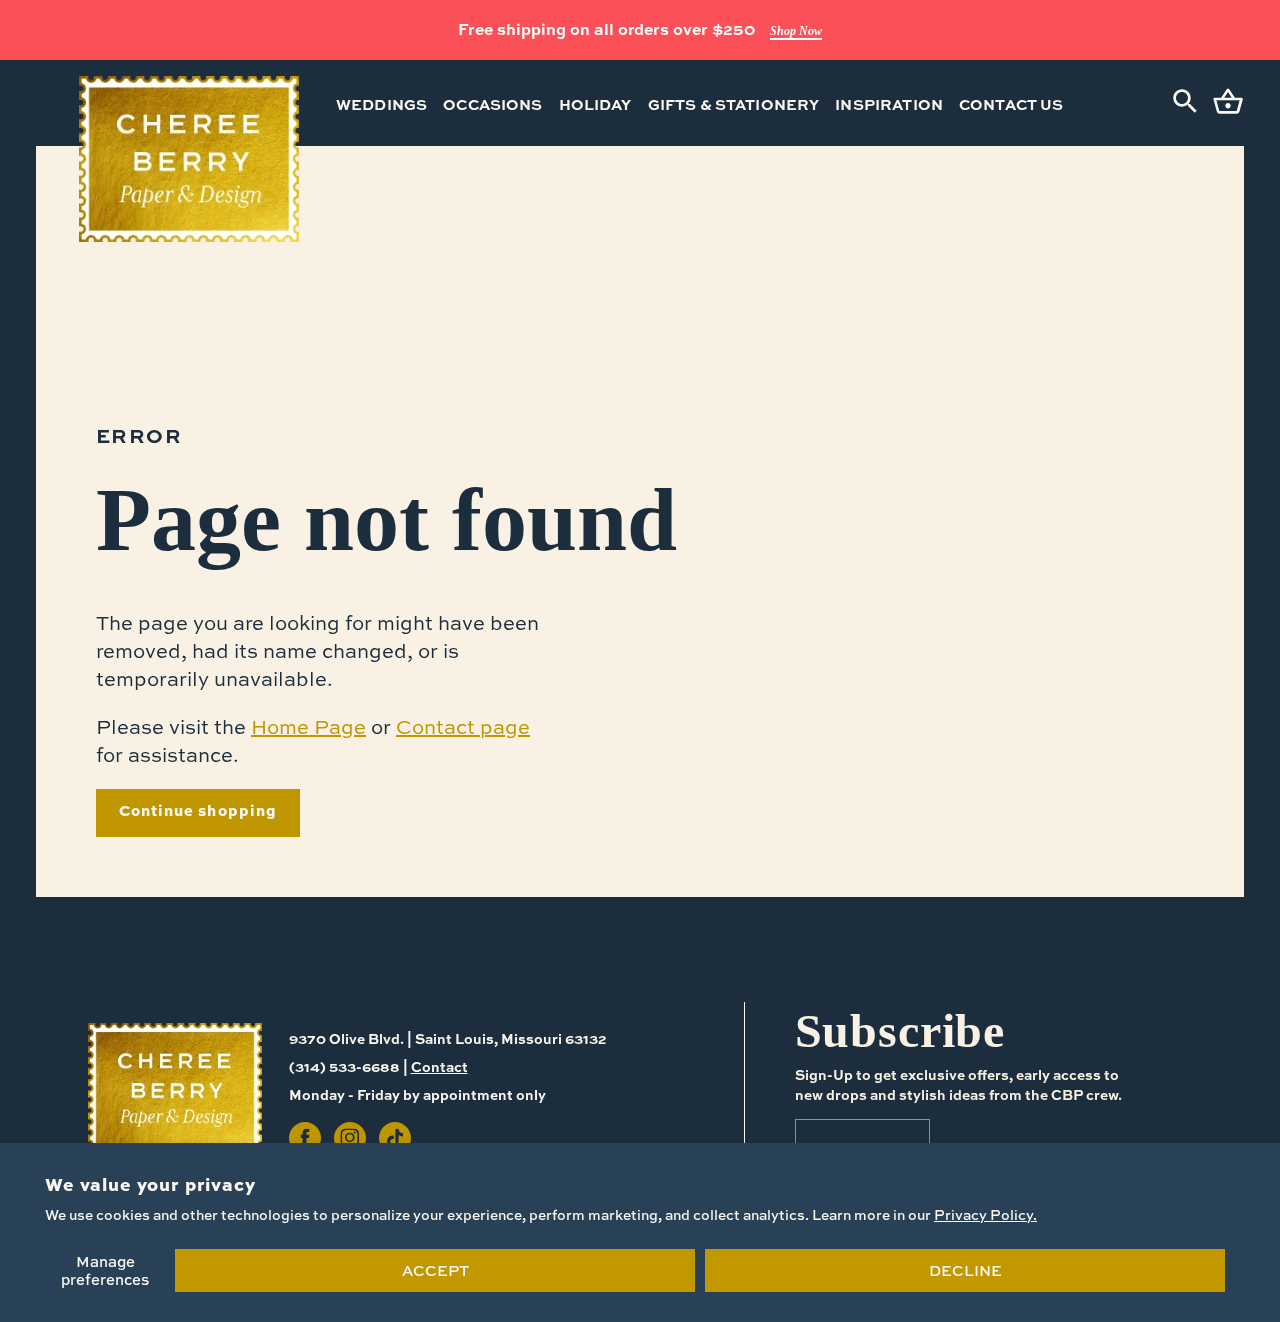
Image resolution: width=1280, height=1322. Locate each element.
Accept (435, 1270)
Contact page (463, 726)
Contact (439, 1066)
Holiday (595, 104)
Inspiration (889, 104)
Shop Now (796, 31)
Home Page (308, 726)
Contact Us (1011, 104)
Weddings (381, 104)
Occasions (492, 104)
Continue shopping (198, 810)
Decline (965, 1270)
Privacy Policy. (985, 1214)
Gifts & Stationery (734, 104)
